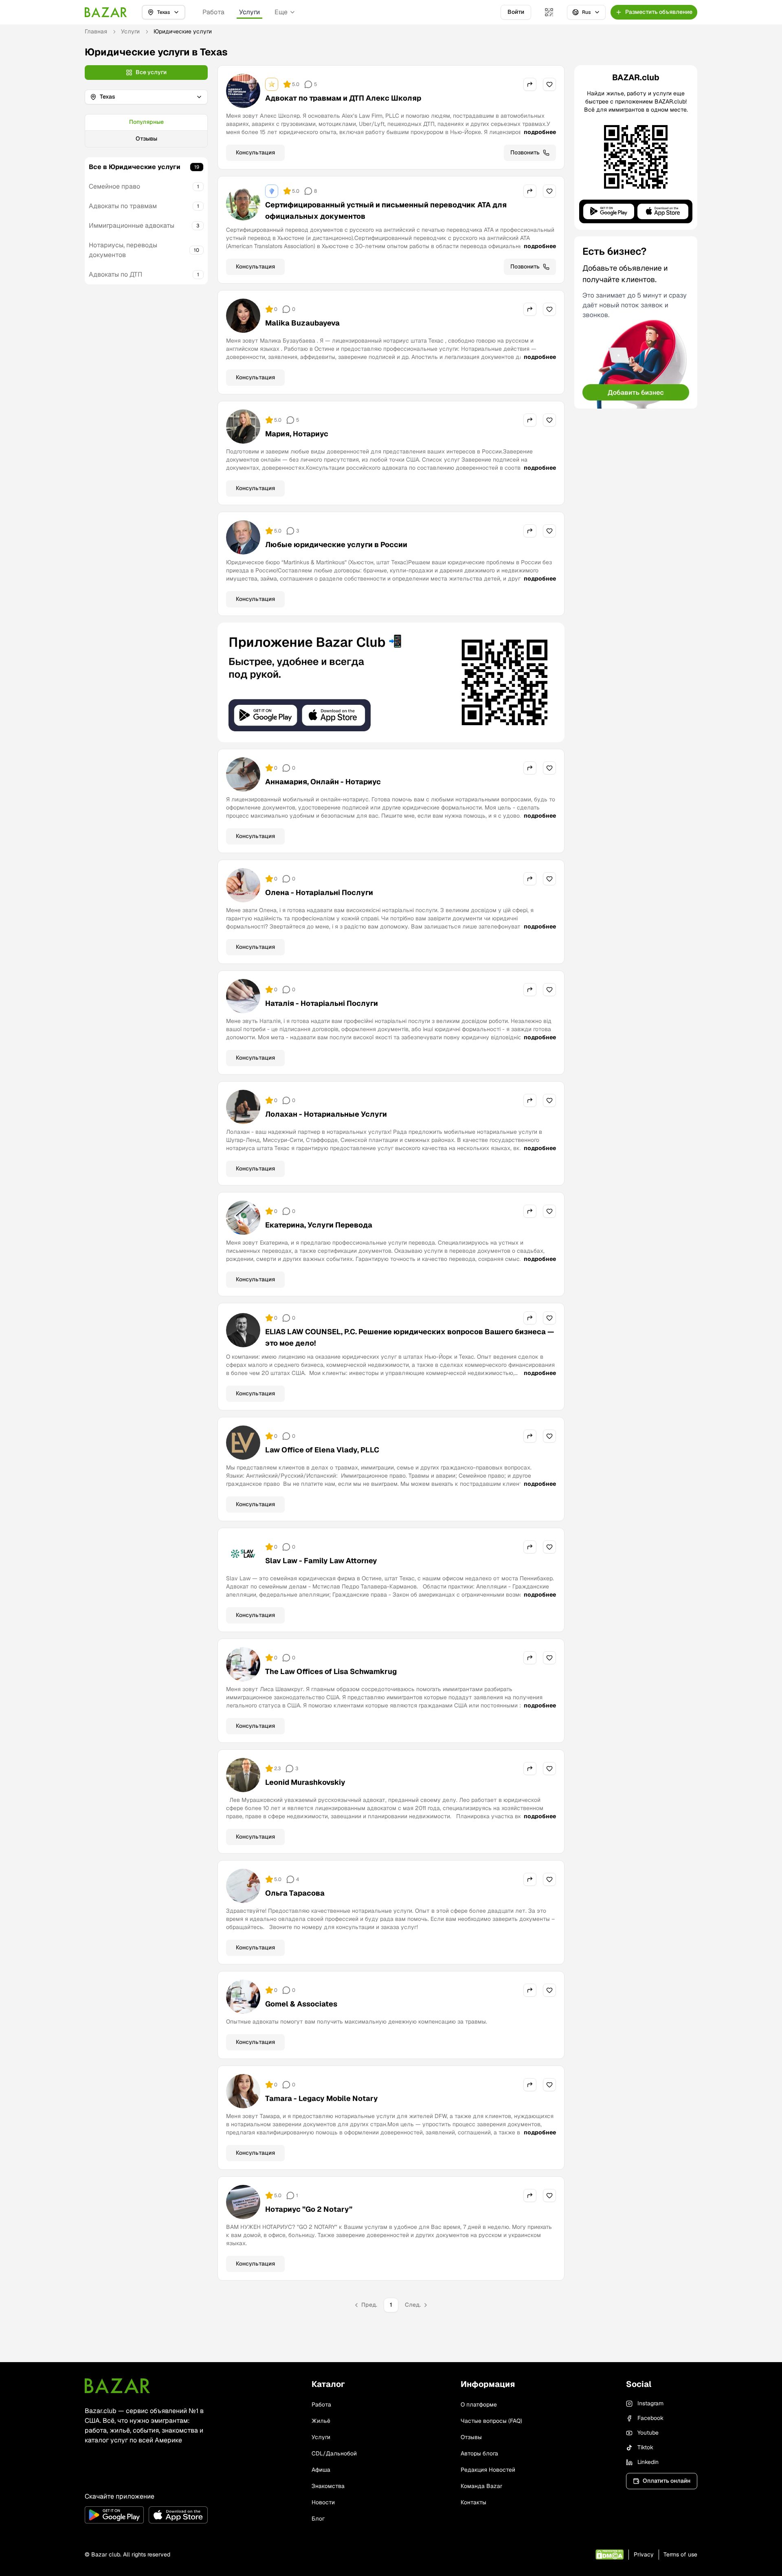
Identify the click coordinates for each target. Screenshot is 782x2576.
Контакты (473, 2502)
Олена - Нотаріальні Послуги (319, 892)
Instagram (650, 2403)
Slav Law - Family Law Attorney (321, 1561)
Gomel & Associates (301, 2004)
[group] (146, 131)
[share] (530, 84)
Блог (318, 2519)
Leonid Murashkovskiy (305, 1782)
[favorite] (549, 84)
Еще (281, 12)
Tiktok (645, 2447)
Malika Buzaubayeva (302, 323)
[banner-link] (391, 682)
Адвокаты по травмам (123, 206)
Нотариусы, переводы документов (123, 250)
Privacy (644, 2554)
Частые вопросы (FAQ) (491, 2421)
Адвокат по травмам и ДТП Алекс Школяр (343, 98)
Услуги (249, 12)
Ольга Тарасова (295, 1893)
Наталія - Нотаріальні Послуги (322, 1003)
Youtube (648, 2433)
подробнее (540, 132)
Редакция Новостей (488, 2470)
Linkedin (648, 2462)
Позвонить (525, 152)
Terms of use (680, 2554)
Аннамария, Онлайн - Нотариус (323, 782)
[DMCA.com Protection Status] (610, 2555)
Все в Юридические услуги (135, 167)
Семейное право (114, 186)
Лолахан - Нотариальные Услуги (326, 1114)
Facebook (650, 2418)
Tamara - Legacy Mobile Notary (322, 2098)
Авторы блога (479, 2453)
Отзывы (146, 139)
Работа (213, 12)
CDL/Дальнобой (334, 2453)
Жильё (321, 2421)
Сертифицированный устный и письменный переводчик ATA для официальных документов (386, 210)
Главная (96, 31)
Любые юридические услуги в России (336, 544)
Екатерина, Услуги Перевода (319, 1225)
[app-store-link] (178, 2515)
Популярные (146, 122)
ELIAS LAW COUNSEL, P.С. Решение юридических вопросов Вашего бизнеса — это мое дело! (410, 1337)
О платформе (479, 2404)
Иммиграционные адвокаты (132, 225)
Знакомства (328, 2486)
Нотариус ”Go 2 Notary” (309, 2209)
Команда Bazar (481, 2486)
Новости (323, 2502)
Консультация (255, 152)
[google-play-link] (114, 2515)
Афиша (321, 2470)
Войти (516, 12)
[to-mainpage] (117, 2386)
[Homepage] (106, 12)
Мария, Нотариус (297, 434)
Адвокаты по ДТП (115, 274)
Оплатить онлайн (667, 2481)
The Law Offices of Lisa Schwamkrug (331, 1671)
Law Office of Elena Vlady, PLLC (322, 1450)
